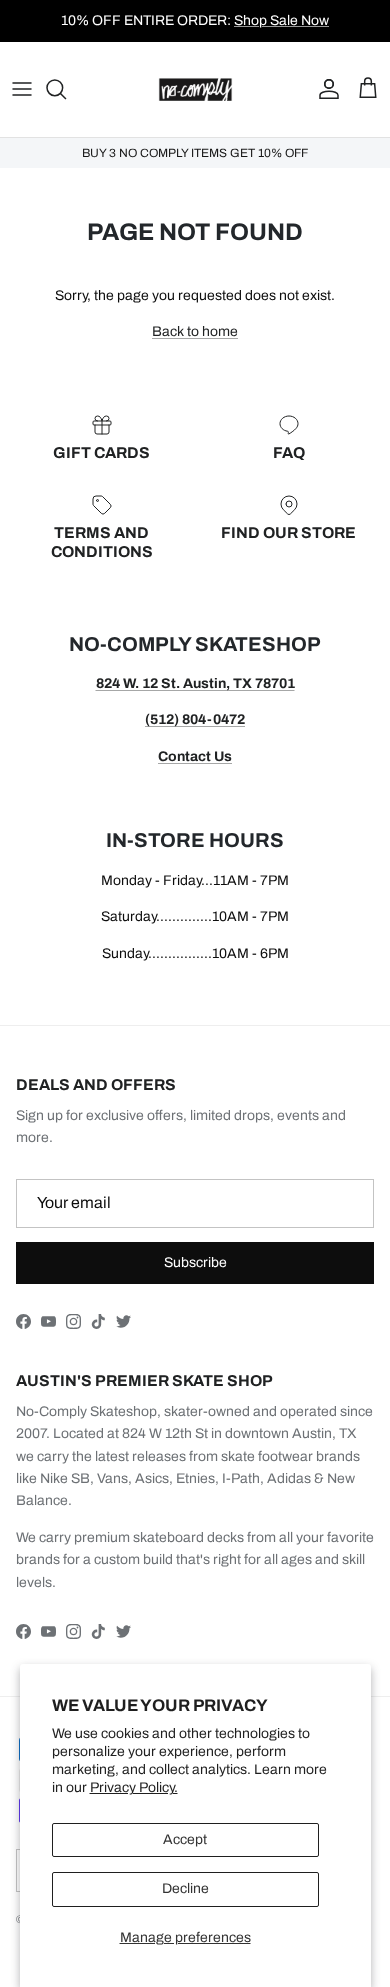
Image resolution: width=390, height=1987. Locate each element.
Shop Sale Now (281, 20)
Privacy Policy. (134, 1787)
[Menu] (22, 89)
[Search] (66, 89)
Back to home (195, 331)
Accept (185, 1839)
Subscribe (195, 1262)
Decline (185, 1888)
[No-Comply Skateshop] (195, 89)
